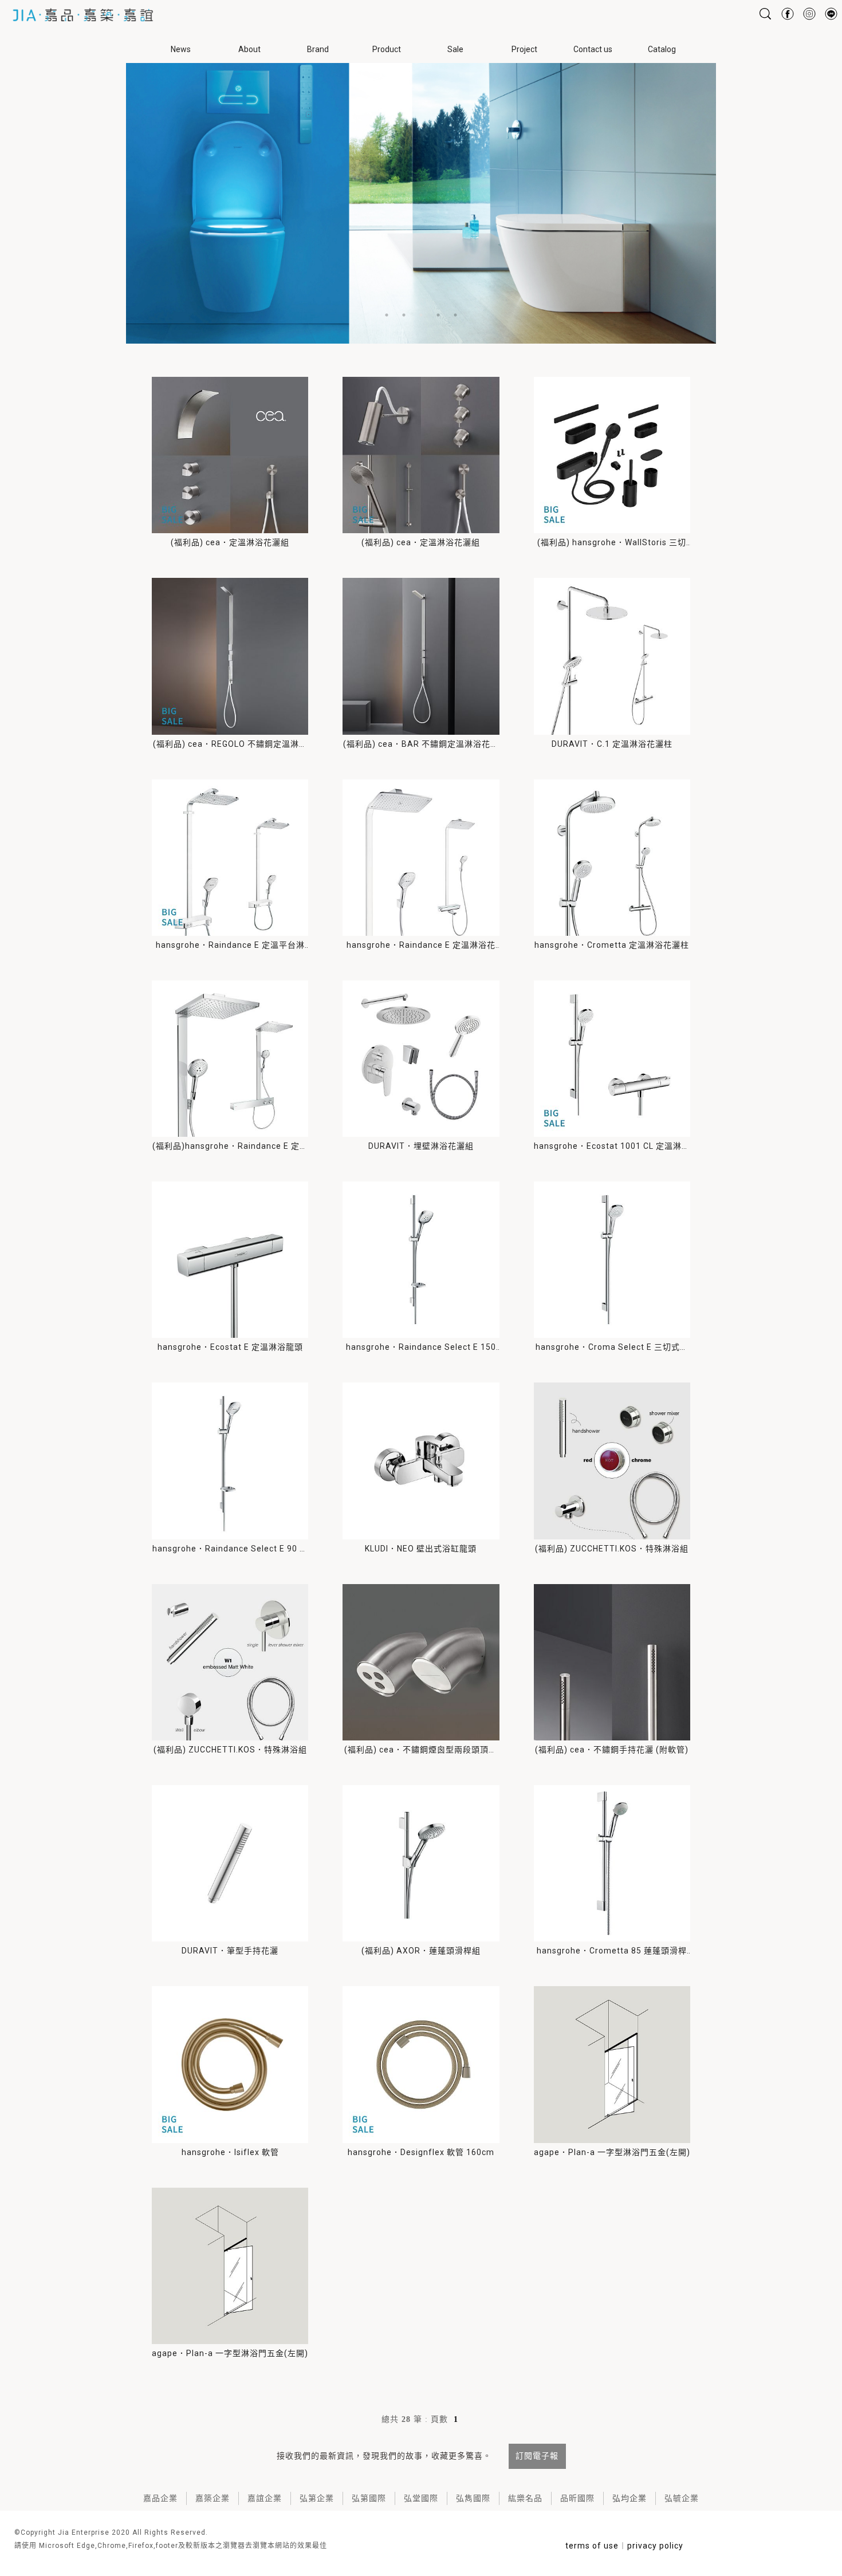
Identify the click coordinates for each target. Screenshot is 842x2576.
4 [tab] (438, 315)
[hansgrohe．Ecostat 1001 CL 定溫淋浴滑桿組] (612, 1059)
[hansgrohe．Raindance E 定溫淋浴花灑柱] (421, 858)
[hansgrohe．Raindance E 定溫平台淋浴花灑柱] (230, 858)
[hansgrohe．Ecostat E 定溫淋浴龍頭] (230, 1260)
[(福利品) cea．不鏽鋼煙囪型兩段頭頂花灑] (421, 1662)
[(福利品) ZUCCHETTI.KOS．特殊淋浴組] (612, 1461)
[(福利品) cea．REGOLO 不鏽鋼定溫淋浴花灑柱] (230, 656)
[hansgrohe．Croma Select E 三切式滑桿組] (612, 1260)
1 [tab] (387, 315)
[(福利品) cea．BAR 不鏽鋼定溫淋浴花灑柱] (421, 656)
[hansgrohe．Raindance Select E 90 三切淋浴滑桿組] (230, 1461)
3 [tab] (421, 315)
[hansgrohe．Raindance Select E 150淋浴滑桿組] (421, 1260)
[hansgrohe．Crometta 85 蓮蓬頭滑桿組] (612, 1863)
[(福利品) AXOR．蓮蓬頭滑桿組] (421, 1863)
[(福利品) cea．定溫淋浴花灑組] (230, 455)
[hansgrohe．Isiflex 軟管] (230, 2064)
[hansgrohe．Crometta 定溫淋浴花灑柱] (612, 858)
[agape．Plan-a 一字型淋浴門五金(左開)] (612, 2064)
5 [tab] (455, 315)
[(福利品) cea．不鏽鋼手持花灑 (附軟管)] (612, 1662)
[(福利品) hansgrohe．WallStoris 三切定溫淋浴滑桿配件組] (612, 455)
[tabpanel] (421, 200)
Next (836, 200)
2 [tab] (404, 315)
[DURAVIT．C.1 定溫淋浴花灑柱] (612, 656)
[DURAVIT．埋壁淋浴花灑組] (421, 1059)
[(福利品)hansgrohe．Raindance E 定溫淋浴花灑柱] (230, 1059)
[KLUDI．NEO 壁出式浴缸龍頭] (421, 1461)
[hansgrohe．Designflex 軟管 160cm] (421, 2064)
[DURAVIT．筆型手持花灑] (230, 1863)
